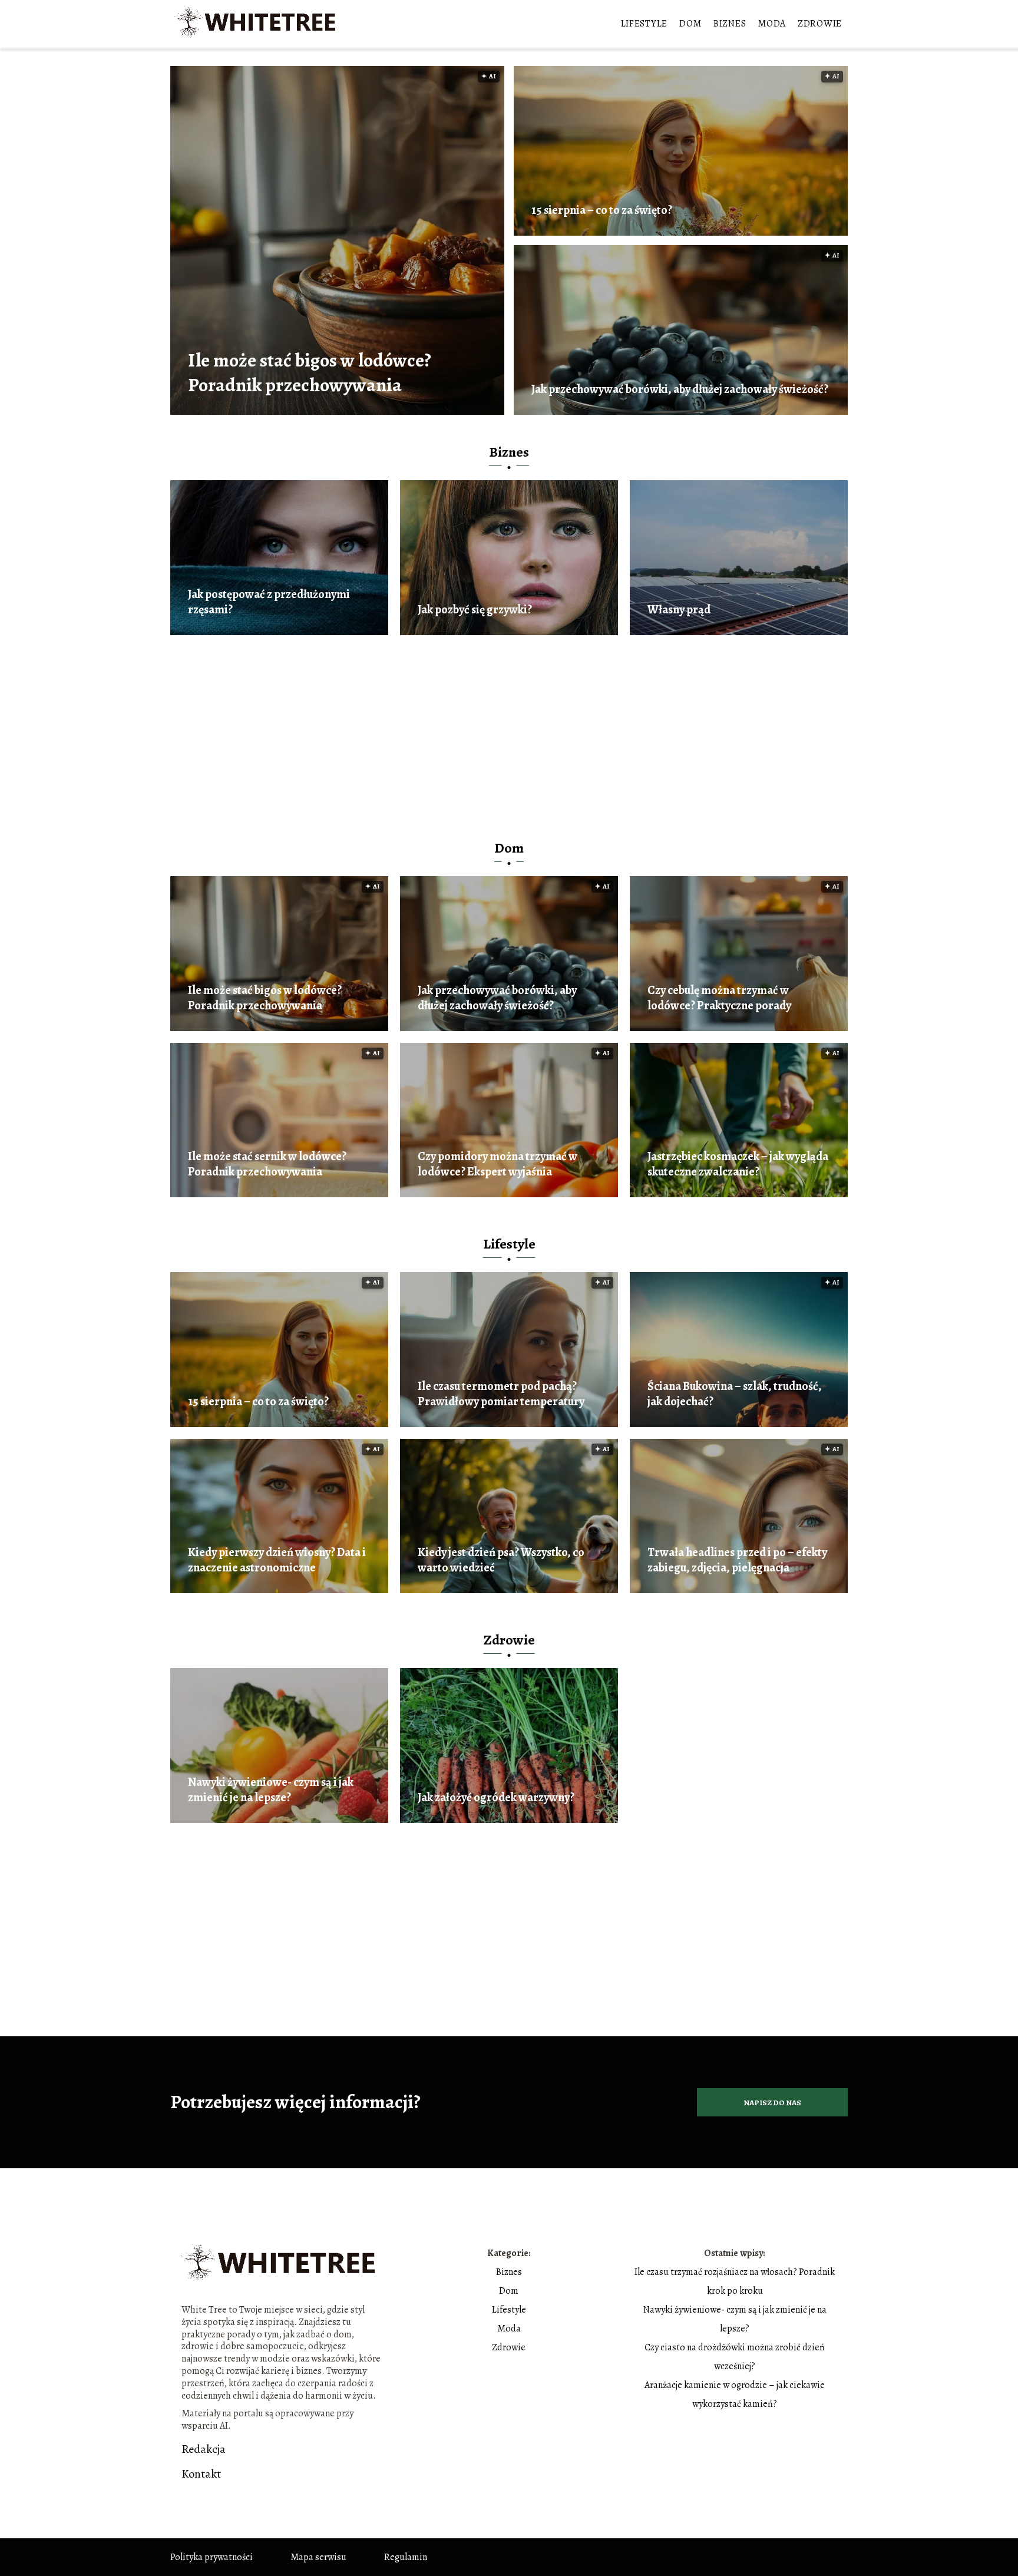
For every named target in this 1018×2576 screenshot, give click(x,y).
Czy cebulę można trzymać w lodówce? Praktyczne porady (719, 998)
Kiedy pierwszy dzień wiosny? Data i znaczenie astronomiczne (277, 1560)
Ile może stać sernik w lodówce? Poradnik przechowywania (267, 1164)
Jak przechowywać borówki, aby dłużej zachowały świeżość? (680, 389)
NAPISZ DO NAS (772, 2103)
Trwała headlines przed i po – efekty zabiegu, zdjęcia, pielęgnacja (737, 1560)
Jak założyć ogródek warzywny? (496, 1798)
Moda (772, 24)
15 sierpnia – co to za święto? (602, 210)
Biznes (730, 24)
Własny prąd (679, 610)
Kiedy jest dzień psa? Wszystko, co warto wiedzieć (501, 1560)
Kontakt (201, 2474)
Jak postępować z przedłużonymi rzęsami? (269, 602)
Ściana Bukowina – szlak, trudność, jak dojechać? (735, 1394)
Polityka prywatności (211, 2557)
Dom (690, 24)
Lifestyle (644, 24)
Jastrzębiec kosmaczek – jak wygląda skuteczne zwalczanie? (738, 1164)
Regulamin (406, 2557)
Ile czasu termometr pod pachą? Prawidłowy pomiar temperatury (501, 1394)
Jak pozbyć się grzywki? (475, 610)
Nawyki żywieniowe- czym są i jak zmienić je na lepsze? (271, 1790)
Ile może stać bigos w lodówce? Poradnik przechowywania (310, 373)
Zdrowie (820, 24)
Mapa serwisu (318, 2557)
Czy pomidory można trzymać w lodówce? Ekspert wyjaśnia (498, 1164)
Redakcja (204, 2449)
